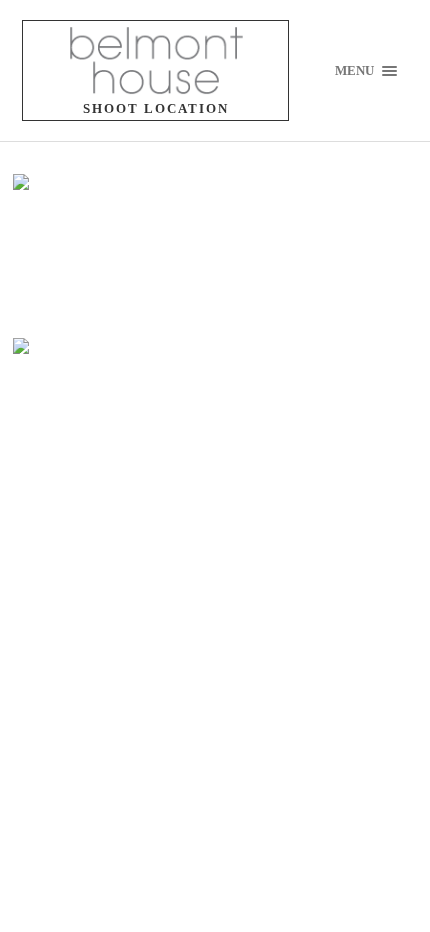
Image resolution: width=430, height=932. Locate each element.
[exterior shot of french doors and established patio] (133, 254)
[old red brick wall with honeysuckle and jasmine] (133, 418)
